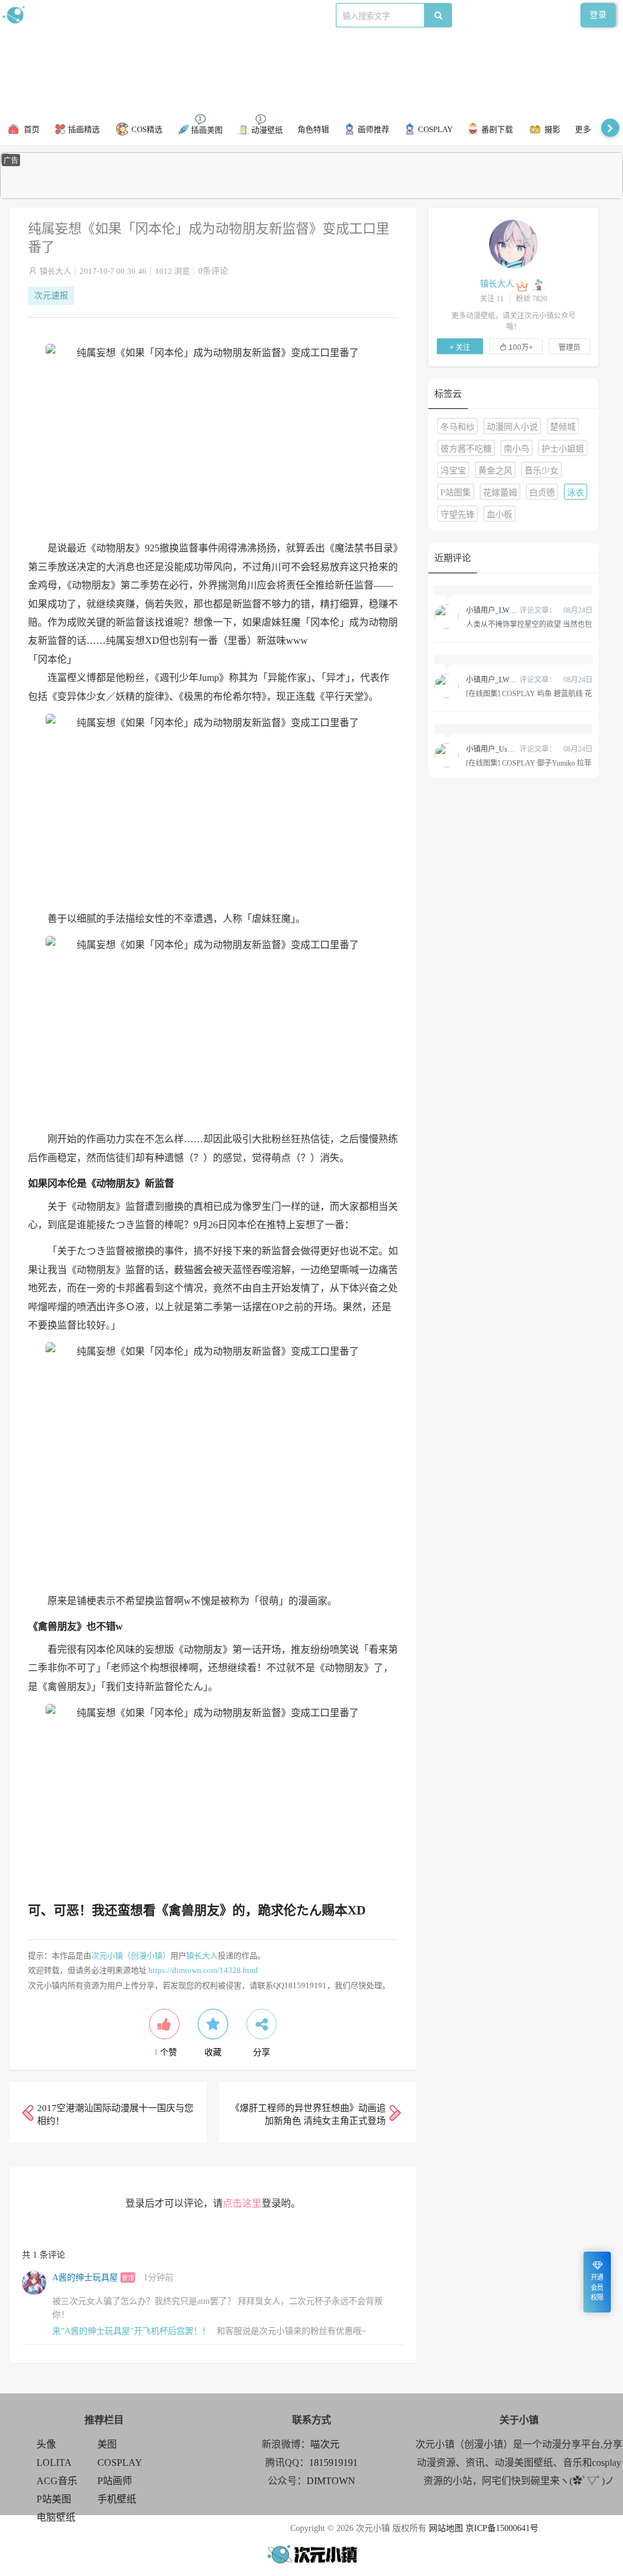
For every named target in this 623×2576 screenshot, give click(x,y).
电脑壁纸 (56, 2517)
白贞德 (542, 493)
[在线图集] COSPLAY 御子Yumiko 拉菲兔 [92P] (529, 763)
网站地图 (446, 2528)
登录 (598, 15)
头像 (46, 2444)
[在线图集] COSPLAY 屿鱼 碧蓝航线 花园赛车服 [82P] (529, 693)
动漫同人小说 (512, 427)
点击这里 (242, 2203)
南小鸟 (517, 449)
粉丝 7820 (531, 299)
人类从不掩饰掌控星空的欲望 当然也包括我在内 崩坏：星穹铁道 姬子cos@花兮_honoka (529, 624)
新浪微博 (127, 15)
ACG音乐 (57, 2481)
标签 (244, 15)
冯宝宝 (453, 471)
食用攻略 (169, 15)
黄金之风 (495, 471)
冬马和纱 (458, 427)
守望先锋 (458, 515)
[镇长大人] (513, 243)
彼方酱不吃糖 (466, 449)
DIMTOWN (331, 2481)
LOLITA (54, 2463)
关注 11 (492, 299)
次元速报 (51, 295)
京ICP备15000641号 (502, 2528)
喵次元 (325, 2444)
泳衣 (576, 493)
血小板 (499, 515)
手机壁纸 (117, 2499)
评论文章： (511, 610)
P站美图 (54, 2499)
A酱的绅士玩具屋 (85, 2278)
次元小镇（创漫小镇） (131, 1956)
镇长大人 (55, 271)
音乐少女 (541, 471)
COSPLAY (120, 2463)
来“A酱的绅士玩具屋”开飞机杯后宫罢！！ (131, 2331)
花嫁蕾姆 (500, 493)
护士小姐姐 (563, 449)
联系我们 (211, 15)
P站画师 (115, 2481)
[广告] (311, 196)
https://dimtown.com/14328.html (203, 1970)
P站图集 (456, 493)
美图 (107, 2444)
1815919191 (333, 2463)
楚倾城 (563, 427)
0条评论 (213, 271)
